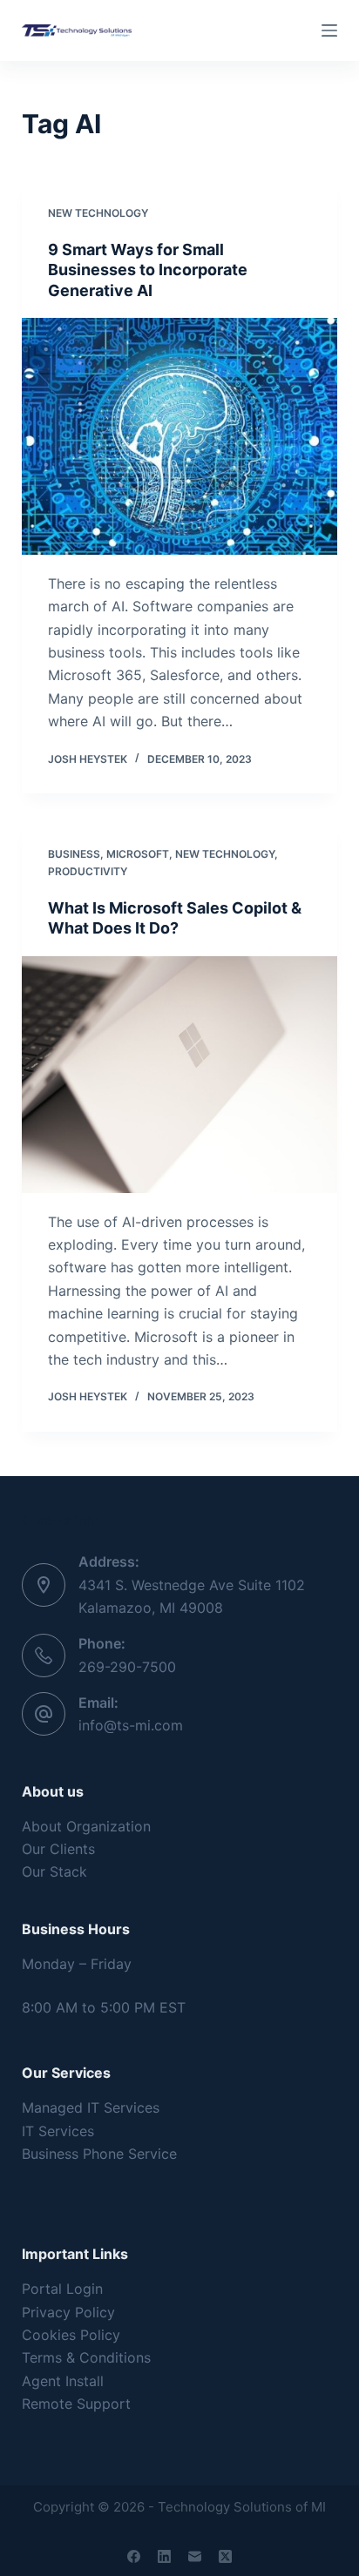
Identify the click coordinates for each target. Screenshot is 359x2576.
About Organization (86, 1826)
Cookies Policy (71, 2335)
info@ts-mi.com (131, 1725)
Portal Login (62, 2289)
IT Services (58, 2131)
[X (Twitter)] (225, 2556)
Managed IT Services (91, 2107)
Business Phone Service (99, 2154)
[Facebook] (134, 2556)
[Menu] (329, 30)
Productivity (88, 871)
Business (74, 854)
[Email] (195, 2556)
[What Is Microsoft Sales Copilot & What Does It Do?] (180, 1075)
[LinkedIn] (164, 2556)
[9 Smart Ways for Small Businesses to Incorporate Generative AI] (180, 436)
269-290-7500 (127, 1667)
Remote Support (76, 2404)
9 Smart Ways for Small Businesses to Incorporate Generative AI (148, 270)
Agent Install (63, 2381)
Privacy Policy (68, 2312)
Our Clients (58, 1849)
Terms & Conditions (86, 2357)
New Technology (98, 213)
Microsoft (138, 854)
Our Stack (54, 1871)
